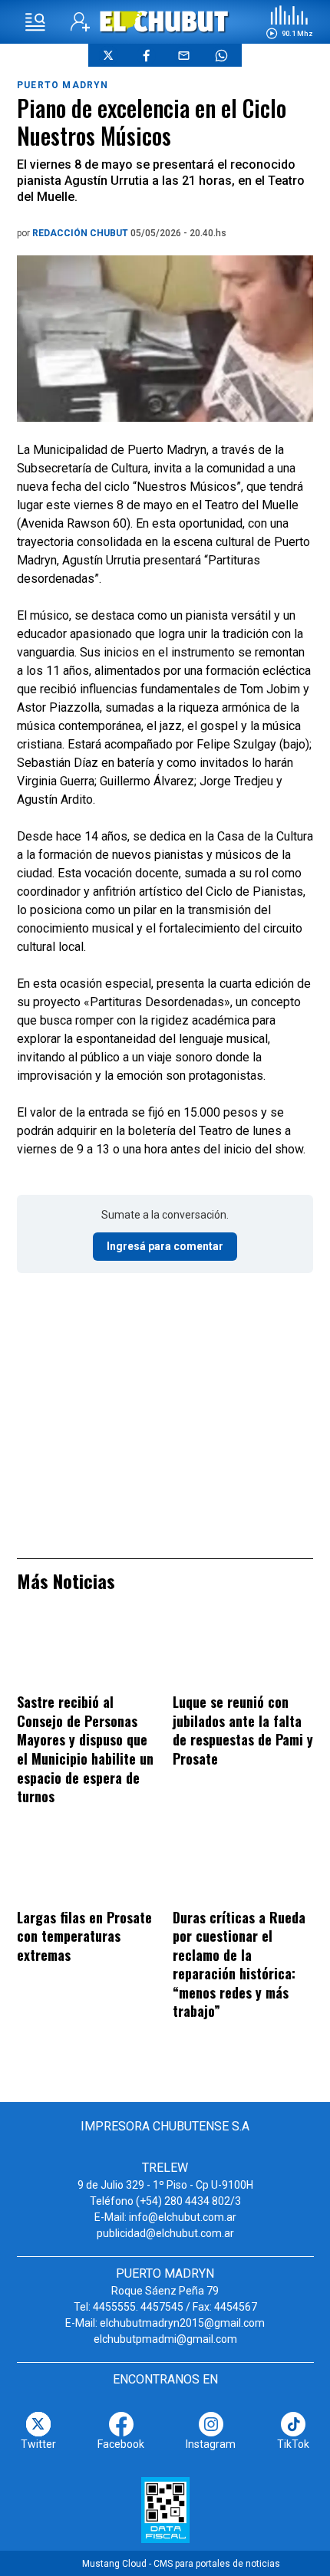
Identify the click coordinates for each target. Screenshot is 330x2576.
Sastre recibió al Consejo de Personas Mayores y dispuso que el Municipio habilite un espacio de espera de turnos (85, 1749)
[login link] (80, 22)
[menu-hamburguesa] (35, 22)
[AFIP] (165, 2510)
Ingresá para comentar (165, 1246)
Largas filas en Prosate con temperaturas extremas (84, 1936)
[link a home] (165, 21)
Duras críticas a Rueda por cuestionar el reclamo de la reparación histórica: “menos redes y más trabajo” (239, 1964)
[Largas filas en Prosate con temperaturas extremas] (87, 1868)
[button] (289, 22)
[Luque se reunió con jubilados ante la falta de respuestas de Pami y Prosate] (243, 1653)
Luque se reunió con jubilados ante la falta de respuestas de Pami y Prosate (243, 1730)
